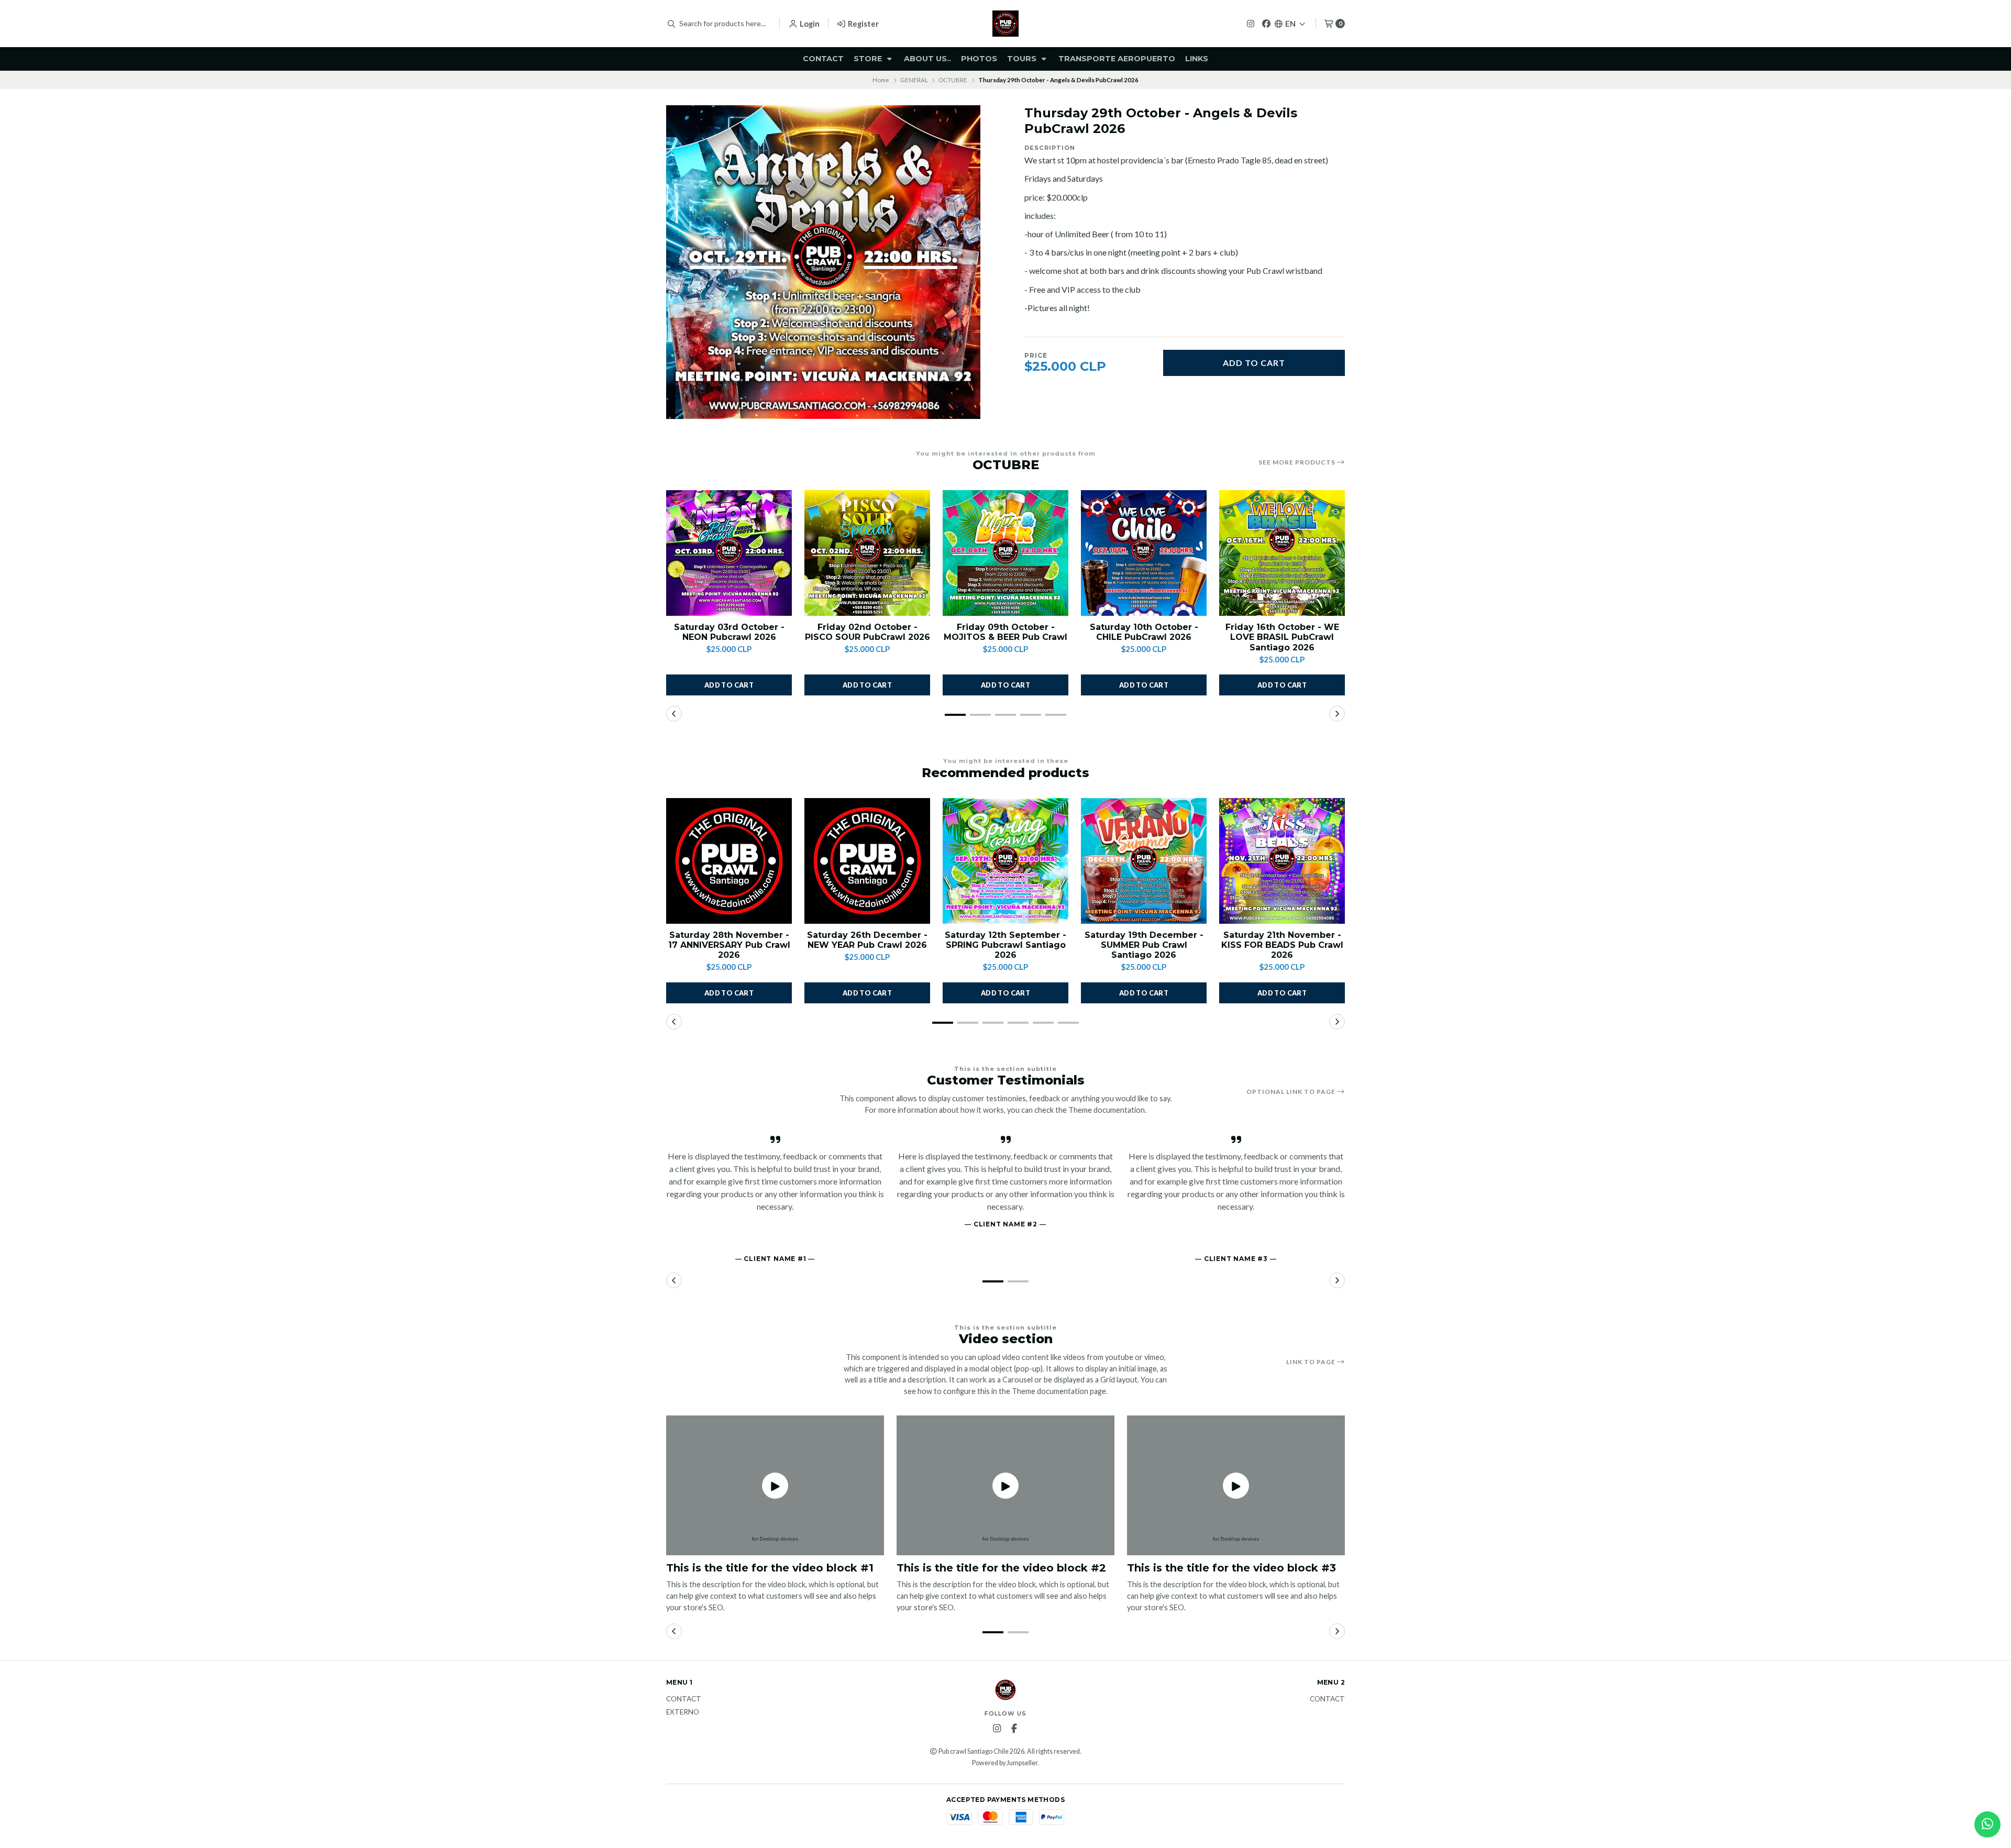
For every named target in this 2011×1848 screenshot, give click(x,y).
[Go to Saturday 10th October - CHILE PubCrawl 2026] (1144, 553)
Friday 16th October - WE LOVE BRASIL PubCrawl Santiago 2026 (1282, 637)
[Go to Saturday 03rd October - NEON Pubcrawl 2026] (729, 553)
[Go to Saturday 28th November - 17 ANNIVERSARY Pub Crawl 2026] (729, 861)
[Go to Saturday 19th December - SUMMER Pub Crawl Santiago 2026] (1144, 861)
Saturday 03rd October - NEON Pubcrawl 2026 (729, 632)
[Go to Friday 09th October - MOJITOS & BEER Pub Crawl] (1005, 553)
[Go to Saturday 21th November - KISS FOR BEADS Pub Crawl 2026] (1282, 861)
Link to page (1312, 1362)
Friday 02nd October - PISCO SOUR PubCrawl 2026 (868, 632)
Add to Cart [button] (729, 685)
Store (869, 59)
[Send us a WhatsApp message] (1987, 1824)
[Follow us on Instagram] (1251, 23)
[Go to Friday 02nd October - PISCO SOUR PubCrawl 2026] (867, 553)
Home (881, 80)
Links (1197, 59)
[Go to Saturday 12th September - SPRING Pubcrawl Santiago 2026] (1005, 861)
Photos (979, 59)
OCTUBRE (953, 80)
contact (823, 59)
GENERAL (914, 80)
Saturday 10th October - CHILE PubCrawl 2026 (1144, 632)
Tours (1023, 59)
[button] (955, 715)
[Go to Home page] (1005, 24)
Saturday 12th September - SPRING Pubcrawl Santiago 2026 (1005, 945)
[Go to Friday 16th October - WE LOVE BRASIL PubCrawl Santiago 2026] (1282, 553)
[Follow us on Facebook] (1266, 23)
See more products (1298, 462)
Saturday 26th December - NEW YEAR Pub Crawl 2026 (867, 940)
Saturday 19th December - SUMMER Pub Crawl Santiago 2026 (1144, 945)
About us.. (927, 59)
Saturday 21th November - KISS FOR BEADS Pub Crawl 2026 (1282, 945)
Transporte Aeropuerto (1117, 59)
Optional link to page (1292, 1092)
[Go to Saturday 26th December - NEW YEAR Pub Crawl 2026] (867, 861)
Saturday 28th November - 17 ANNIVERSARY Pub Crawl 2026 (729, 945)
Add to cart (1254, 363)
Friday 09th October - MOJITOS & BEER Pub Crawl (1005, 632)
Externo (683, 1712)
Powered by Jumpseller (1005, 1763)
